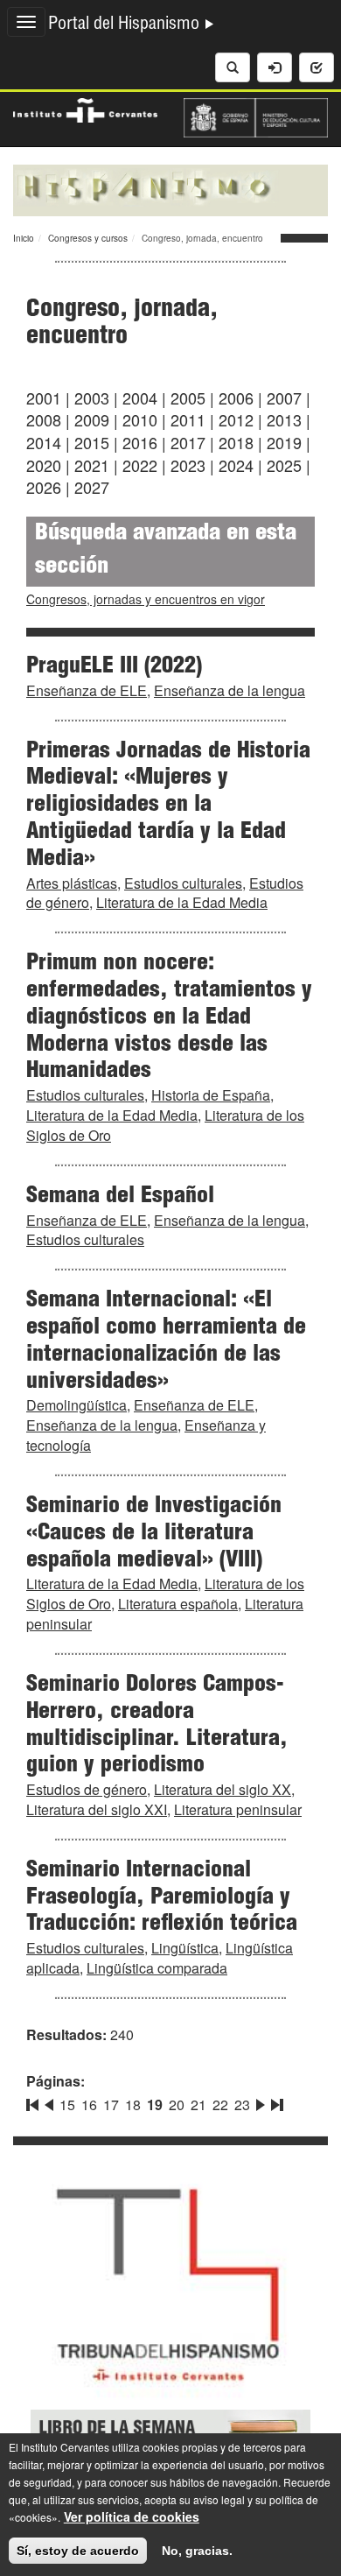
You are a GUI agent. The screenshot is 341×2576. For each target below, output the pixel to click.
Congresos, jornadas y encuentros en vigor (146, 599)
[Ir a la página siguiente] (261, 2101)
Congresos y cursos (88, 238)
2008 (44, 419)
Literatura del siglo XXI (97, 1809)
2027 (92, 487)
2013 (284, 419)
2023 (188, 465)
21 (198, 2104)
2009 (92, 419)
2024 (236, 465)
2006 (236, 398)
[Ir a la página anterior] (49, 2101)
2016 (140, 442)
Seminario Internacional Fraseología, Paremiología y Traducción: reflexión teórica (162, 1898)
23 (242, 2104)
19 (155, 2104)
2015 (92, 442)
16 (89, 2104)
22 (220, 2104)
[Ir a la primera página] (34, 2101)
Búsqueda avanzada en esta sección (166, 551)
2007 (284, 398)
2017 (188, 442)
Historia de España (211, 1095)
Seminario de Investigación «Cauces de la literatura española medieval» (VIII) (154, 1534)
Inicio (24, 238)
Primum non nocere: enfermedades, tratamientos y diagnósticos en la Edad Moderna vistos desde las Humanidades (169, 1018)
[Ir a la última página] (275, 2101)
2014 (44, 442)
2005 (188, 398)
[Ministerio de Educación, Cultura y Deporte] (256, 116)
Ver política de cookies (132, 2516)
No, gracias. (197, 2551)
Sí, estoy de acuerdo (78, 2551)
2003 (92, 398)
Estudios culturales (183, 883)
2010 (140, 419)
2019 (284, 442)
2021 (92, 465)
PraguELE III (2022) (114, 667)
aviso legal (219, 2499)
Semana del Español (120, 1197)
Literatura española (178, 1604)
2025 (284, 465)
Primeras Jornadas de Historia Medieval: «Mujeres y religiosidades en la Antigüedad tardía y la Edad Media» (168, 806)
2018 (236, 442)
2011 (188, 419)
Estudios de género (87, 1789)
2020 (44, 465)
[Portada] (170, 188)
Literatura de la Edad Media (182, 902)
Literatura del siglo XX (223, 1789)
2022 (140, 465)
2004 (140, 398)
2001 (44, 398)
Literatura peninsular (238, 1809)
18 (133, 2104)
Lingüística (185, 1948)
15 (67, 2104)
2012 (236, 419)
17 (111, 2104)
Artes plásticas (72, 883)
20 (177, 2104)
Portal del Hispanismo (126, 25)
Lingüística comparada (157, 1968)
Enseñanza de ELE (87, 690)
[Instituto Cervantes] (85, 109)
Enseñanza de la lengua (230, 690)
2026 (44, 487)
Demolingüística (77, 1405)
